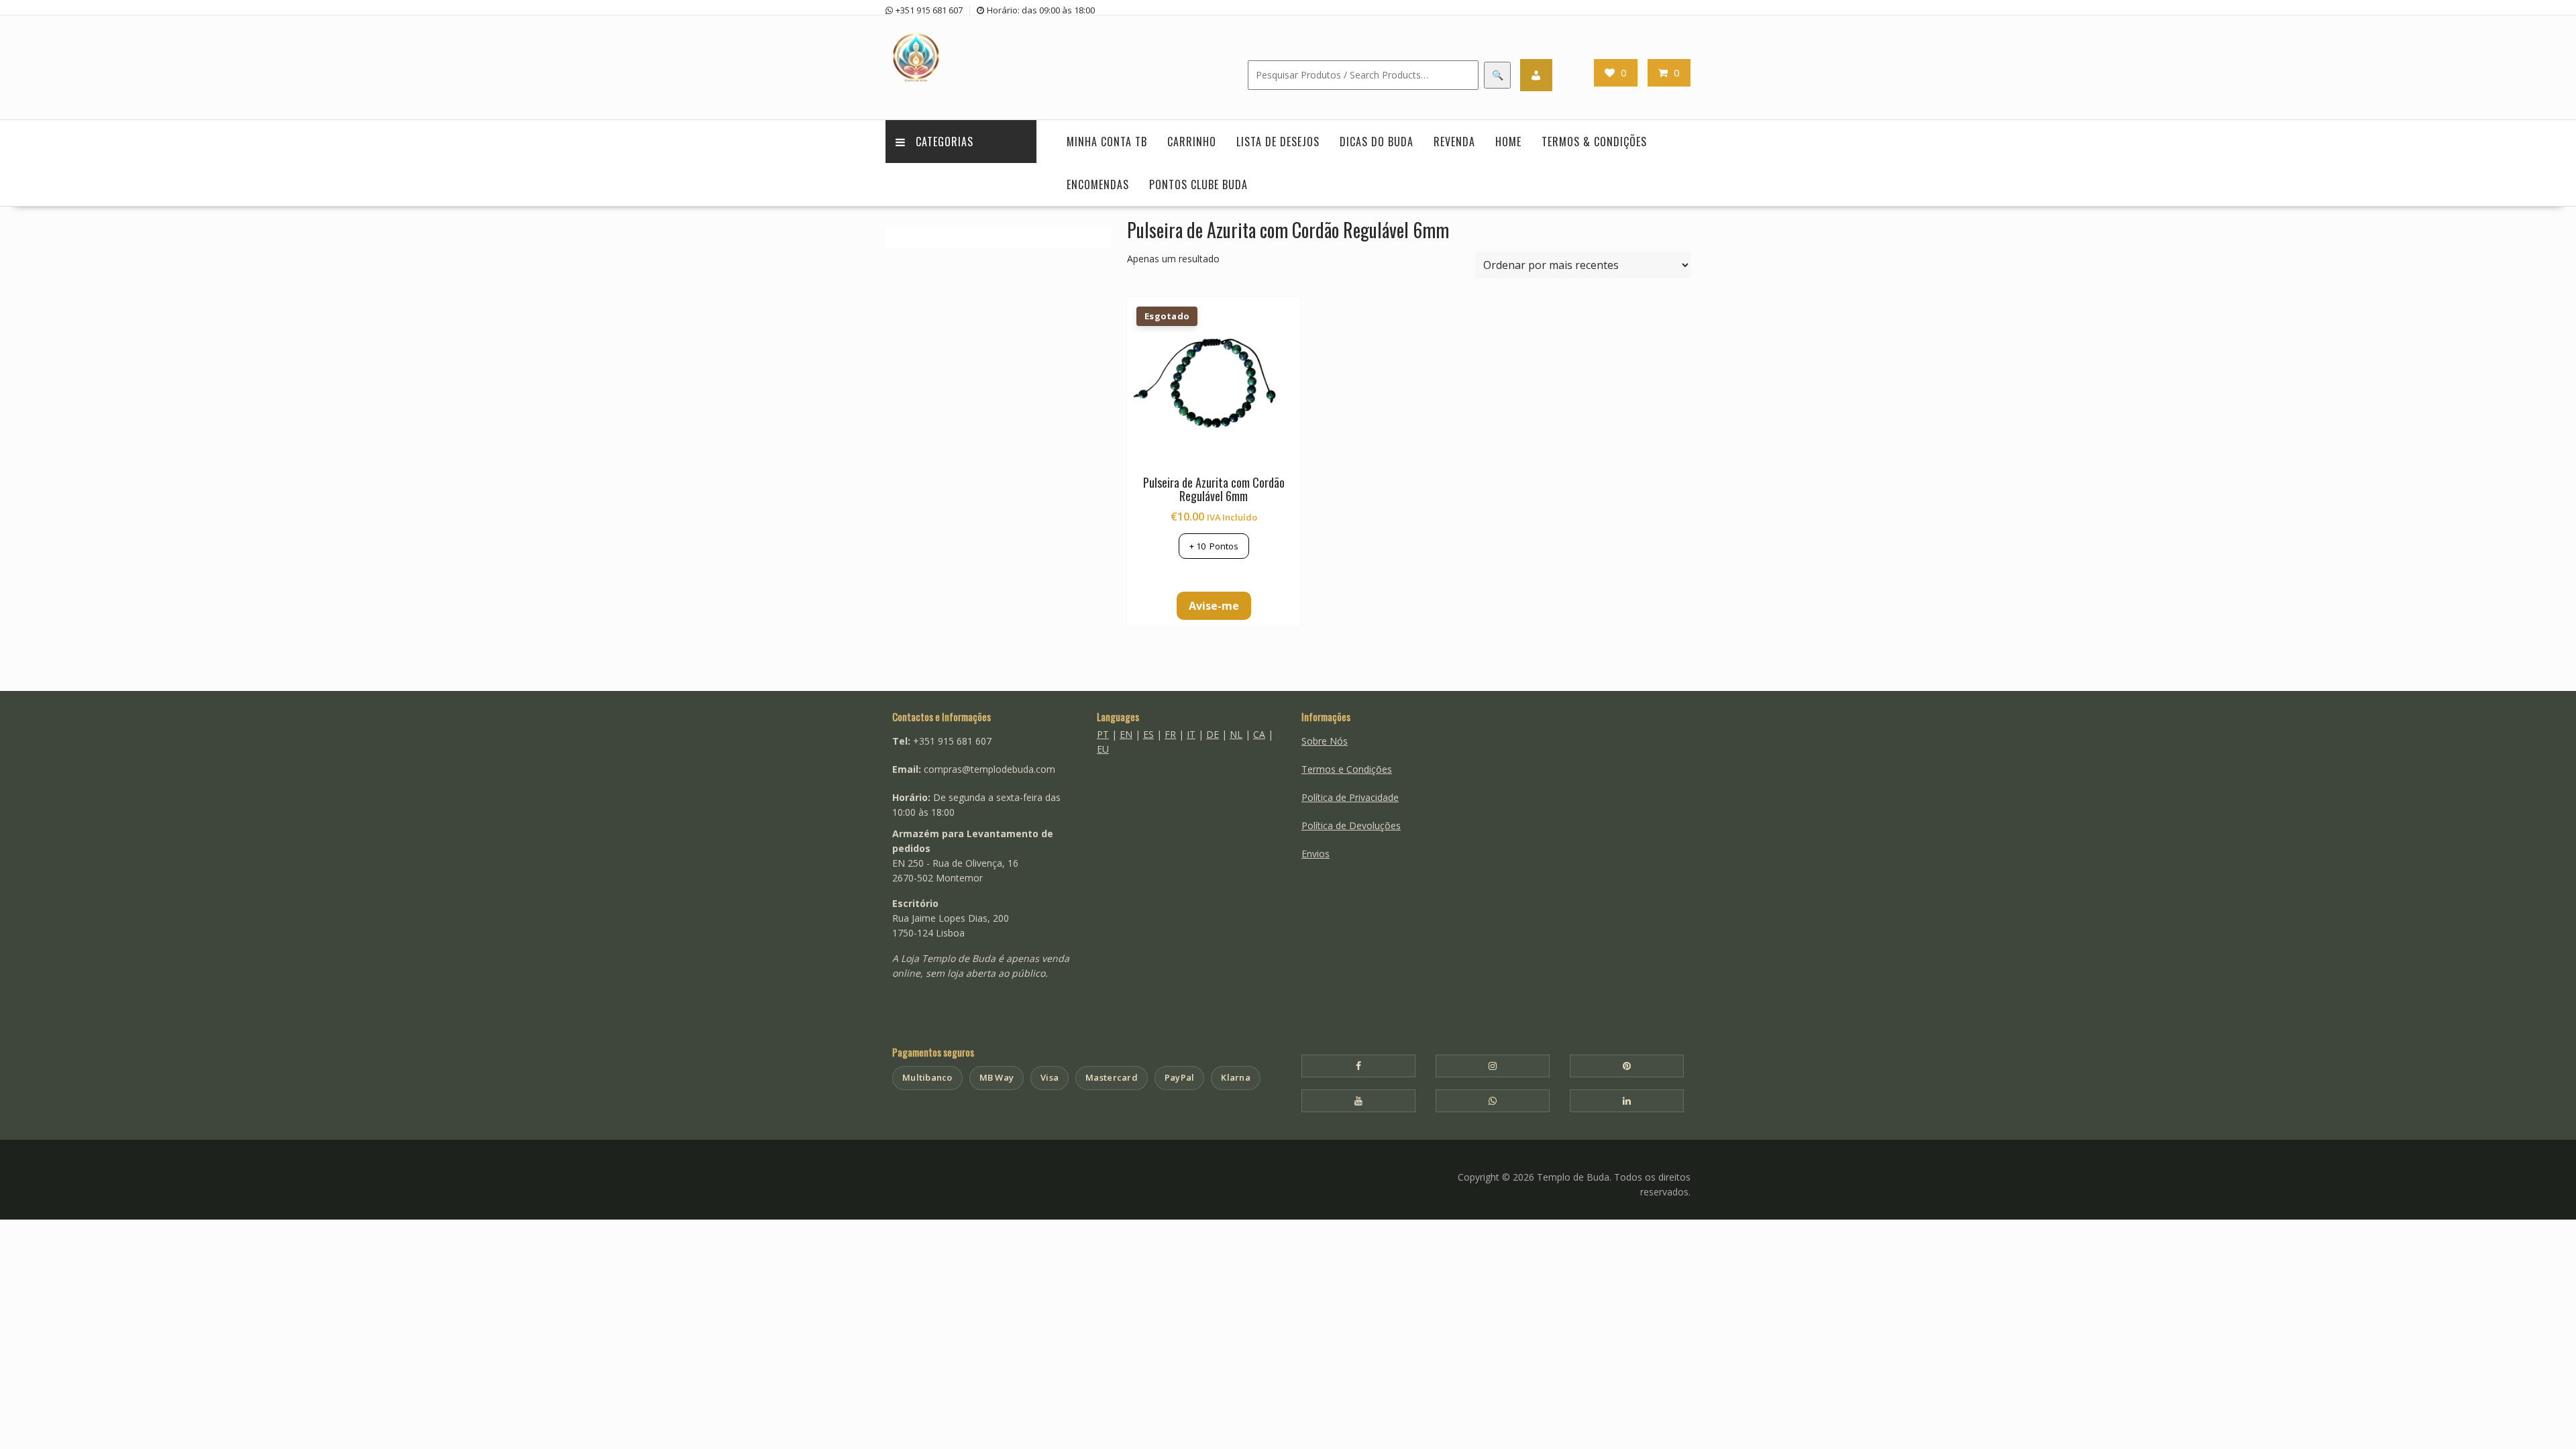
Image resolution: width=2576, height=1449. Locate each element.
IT (1191, 734)
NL (1236, 734)
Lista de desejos (1278, 142)
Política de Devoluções (1351, 825)
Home (1508, 142)
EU (1103, 749)
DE (1213, 734)
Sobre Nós (1325, 741)
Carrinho (1192, 142)
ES (1148, 734)
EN (1126, 734)
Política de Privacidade (1350, 797)
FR (1170, 734)
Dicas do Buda (1377, 142)
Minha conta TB (1107, 142)
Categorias (945, 142)
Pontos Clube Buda (1198, 184)
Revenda (1454, 142)
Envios (1316, 854)
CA (1259, 734)
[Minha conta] (1536, 75)
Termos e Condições (1347, 769)
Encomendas (1098, 184)
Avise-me (1214, 606)
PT (1103, 734)
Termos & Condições (1594, 142)
